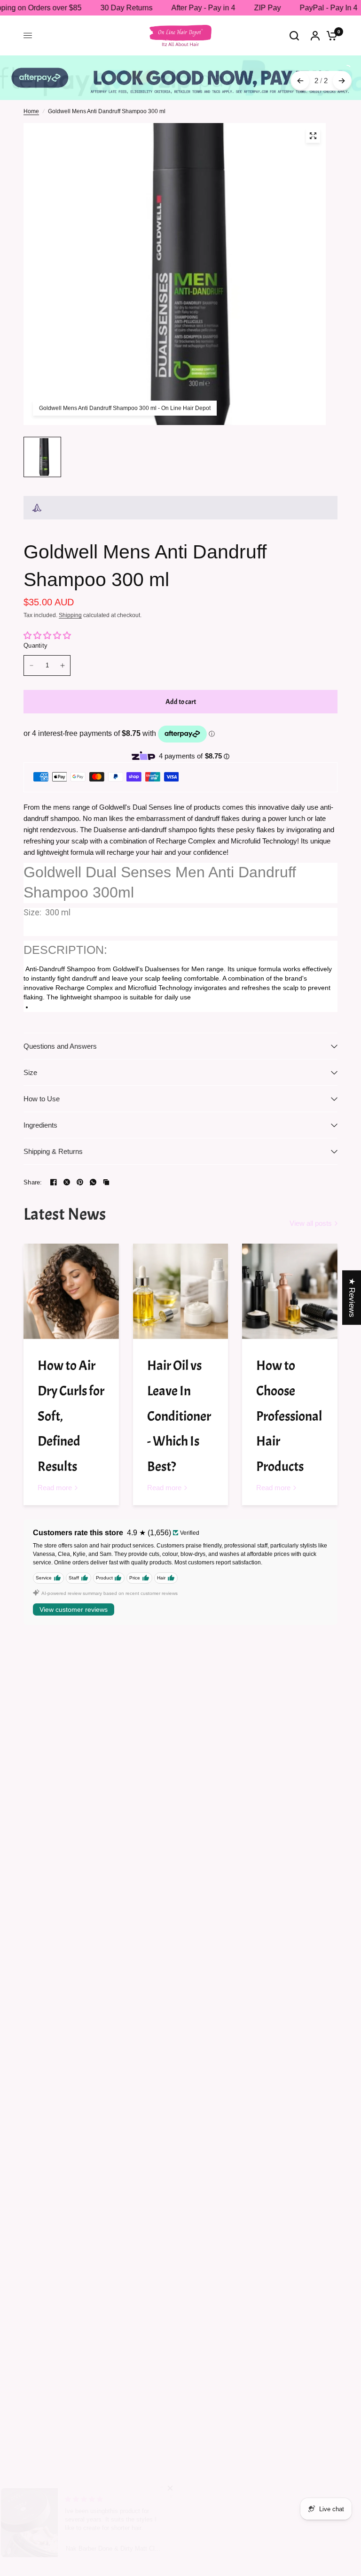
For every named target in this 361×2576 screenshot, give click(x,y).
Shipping (70, 615)
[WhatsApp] (93, 1182)
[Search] (294, 35)
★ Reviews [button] (352, 1297)
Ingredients (40, 1125)
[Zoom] (313, 136)
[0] (330, 35)
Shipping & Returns (53, 1151)
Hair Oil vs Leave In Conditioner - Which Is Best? (179, 1416)
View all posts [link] (311, 1223)
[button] (188, 2488)
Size (30, 1072)
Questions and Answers (60, 1046)
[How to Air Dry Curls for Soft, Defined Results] (71, 1291)
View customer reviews (74, 1609)
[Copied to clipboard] (106, 1182)
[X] (67, 1182)
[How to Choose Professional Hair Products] (290, 1291)
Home (31, 111)
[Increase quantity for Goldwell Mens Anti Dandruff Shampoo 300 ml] (63, 665)
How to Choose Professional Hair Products (289, 1416)
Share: (33, 1182)
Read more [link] (55, 1488)
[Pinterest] (80, 1182)
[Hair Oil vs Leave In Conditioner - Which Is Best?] (181, 1291)
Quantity (35, 646)
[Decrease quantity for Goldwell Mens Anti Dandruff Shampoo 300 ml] (31, 665)
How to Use (42, 1099)
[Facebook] (54, 1182)
